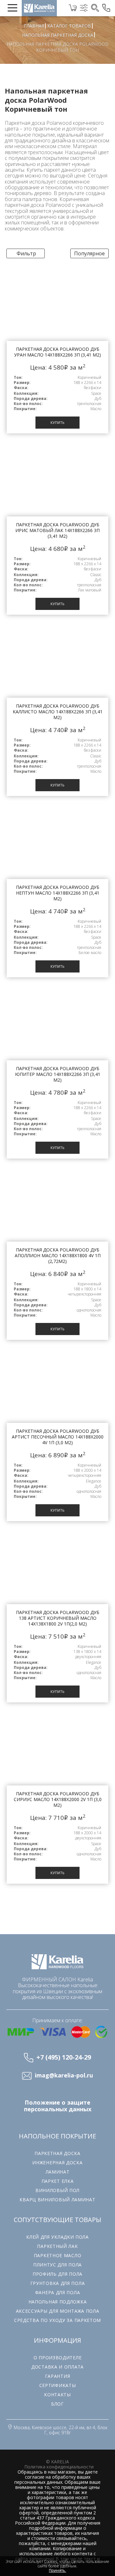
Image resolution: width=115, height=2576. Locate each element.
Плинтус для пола (57, 2265)
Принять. (57, 2571)
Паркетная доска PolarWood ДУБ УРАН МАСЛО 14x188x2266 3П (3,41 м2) (57, 352)
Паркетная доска (25, 123)
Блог (57, 2404)
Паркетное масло (58, 2255)
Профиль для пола (57, 2274)
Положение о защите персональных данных (58, 2106)
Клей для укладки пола (57, 2237)
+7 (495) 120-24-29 (64, 2057)
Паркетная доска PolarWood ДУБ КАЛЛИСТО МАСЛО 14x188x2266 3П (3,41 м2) (58, 712)
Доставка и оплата (57, 2367)
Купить (57, 422)
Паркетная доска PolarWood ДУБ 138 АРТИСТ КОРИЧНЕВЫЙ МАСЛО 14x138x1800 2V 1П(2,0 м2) (58, 1618)
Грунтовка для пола (58, 2283)
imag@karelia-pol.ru (64, 2076)
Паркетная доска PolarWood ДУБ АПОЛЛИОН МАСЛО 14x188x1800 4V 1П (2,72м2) (58, 1255)
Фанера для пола (58, 2292)
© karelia (57, 2462)
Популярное (89, 253)
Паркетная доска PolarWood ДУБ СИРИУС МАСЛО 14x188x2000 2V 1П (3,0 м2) (58, 1799)
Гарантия (58, 2376)
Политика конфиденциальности (59, 2467)
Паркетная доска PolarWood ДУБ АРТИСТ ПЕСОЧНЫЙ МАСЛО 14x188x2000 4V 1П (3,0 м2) (58, 1437)
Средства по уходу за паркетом (57, 2320)
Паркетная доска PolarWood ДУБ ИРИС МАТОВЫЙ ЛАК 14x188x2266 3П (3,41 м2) (57, 530)
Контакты (57, 2395)
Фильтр (26, 253)
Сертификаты (58, 2385)
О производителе (58, 2358)
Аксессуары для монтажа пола (58, 2311)
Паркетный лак (57, 2246)
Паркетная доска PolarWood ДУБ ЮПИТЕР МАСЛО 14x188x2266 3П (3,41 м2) (58, 1074)
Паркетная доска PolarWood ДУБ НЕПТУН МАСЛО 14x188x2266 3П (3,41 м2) (58, 893)
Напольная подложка (58, 2302)
